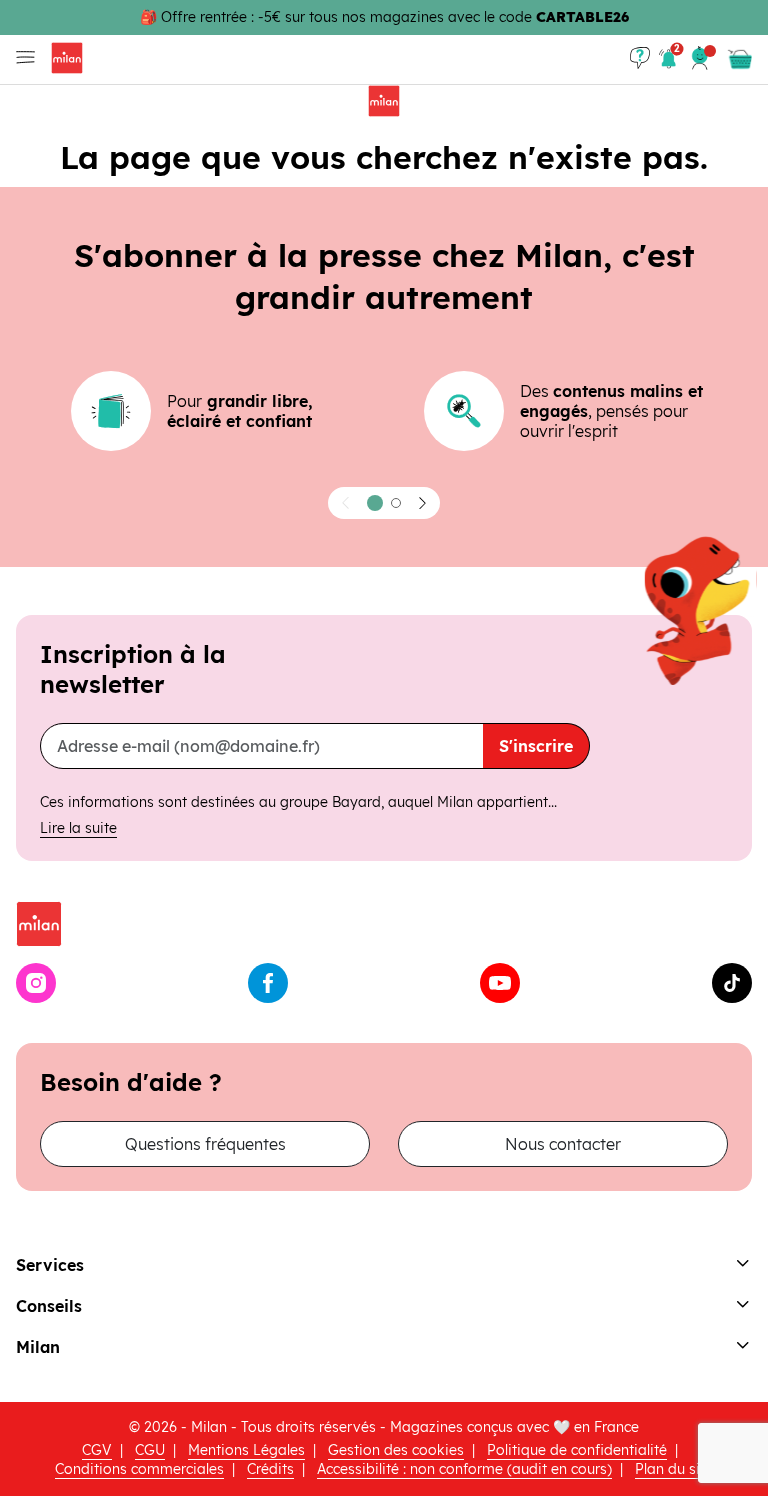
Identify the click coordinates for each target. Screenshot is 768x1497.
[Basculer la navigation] (21, 57)
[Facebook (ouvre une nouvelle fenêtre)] (268, 983)
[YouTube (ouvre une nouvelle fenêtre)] (500, 983)
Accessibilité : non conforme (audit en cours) (464, 1469)
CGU (150, 1450)
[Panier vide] (740, 59)
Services (50, 1265)
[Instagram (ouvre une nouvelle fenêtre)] (36, 983)
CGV (97, 1450)
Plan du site (674, 1469)
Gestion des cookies (396, 1450)
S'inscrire (536, 746)
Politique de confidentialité (577, 1450)
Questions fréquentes (205, 1144)
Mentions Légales (246, 1450)
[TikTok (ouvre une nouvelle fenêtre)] (732, 983)
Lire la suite (78, 828)
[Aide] (640, 57)
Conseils (49, 1306)
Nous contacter (563, 1144)
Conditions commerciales (139, 1469)
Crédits (270, 1469)
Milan (38, 1347)
